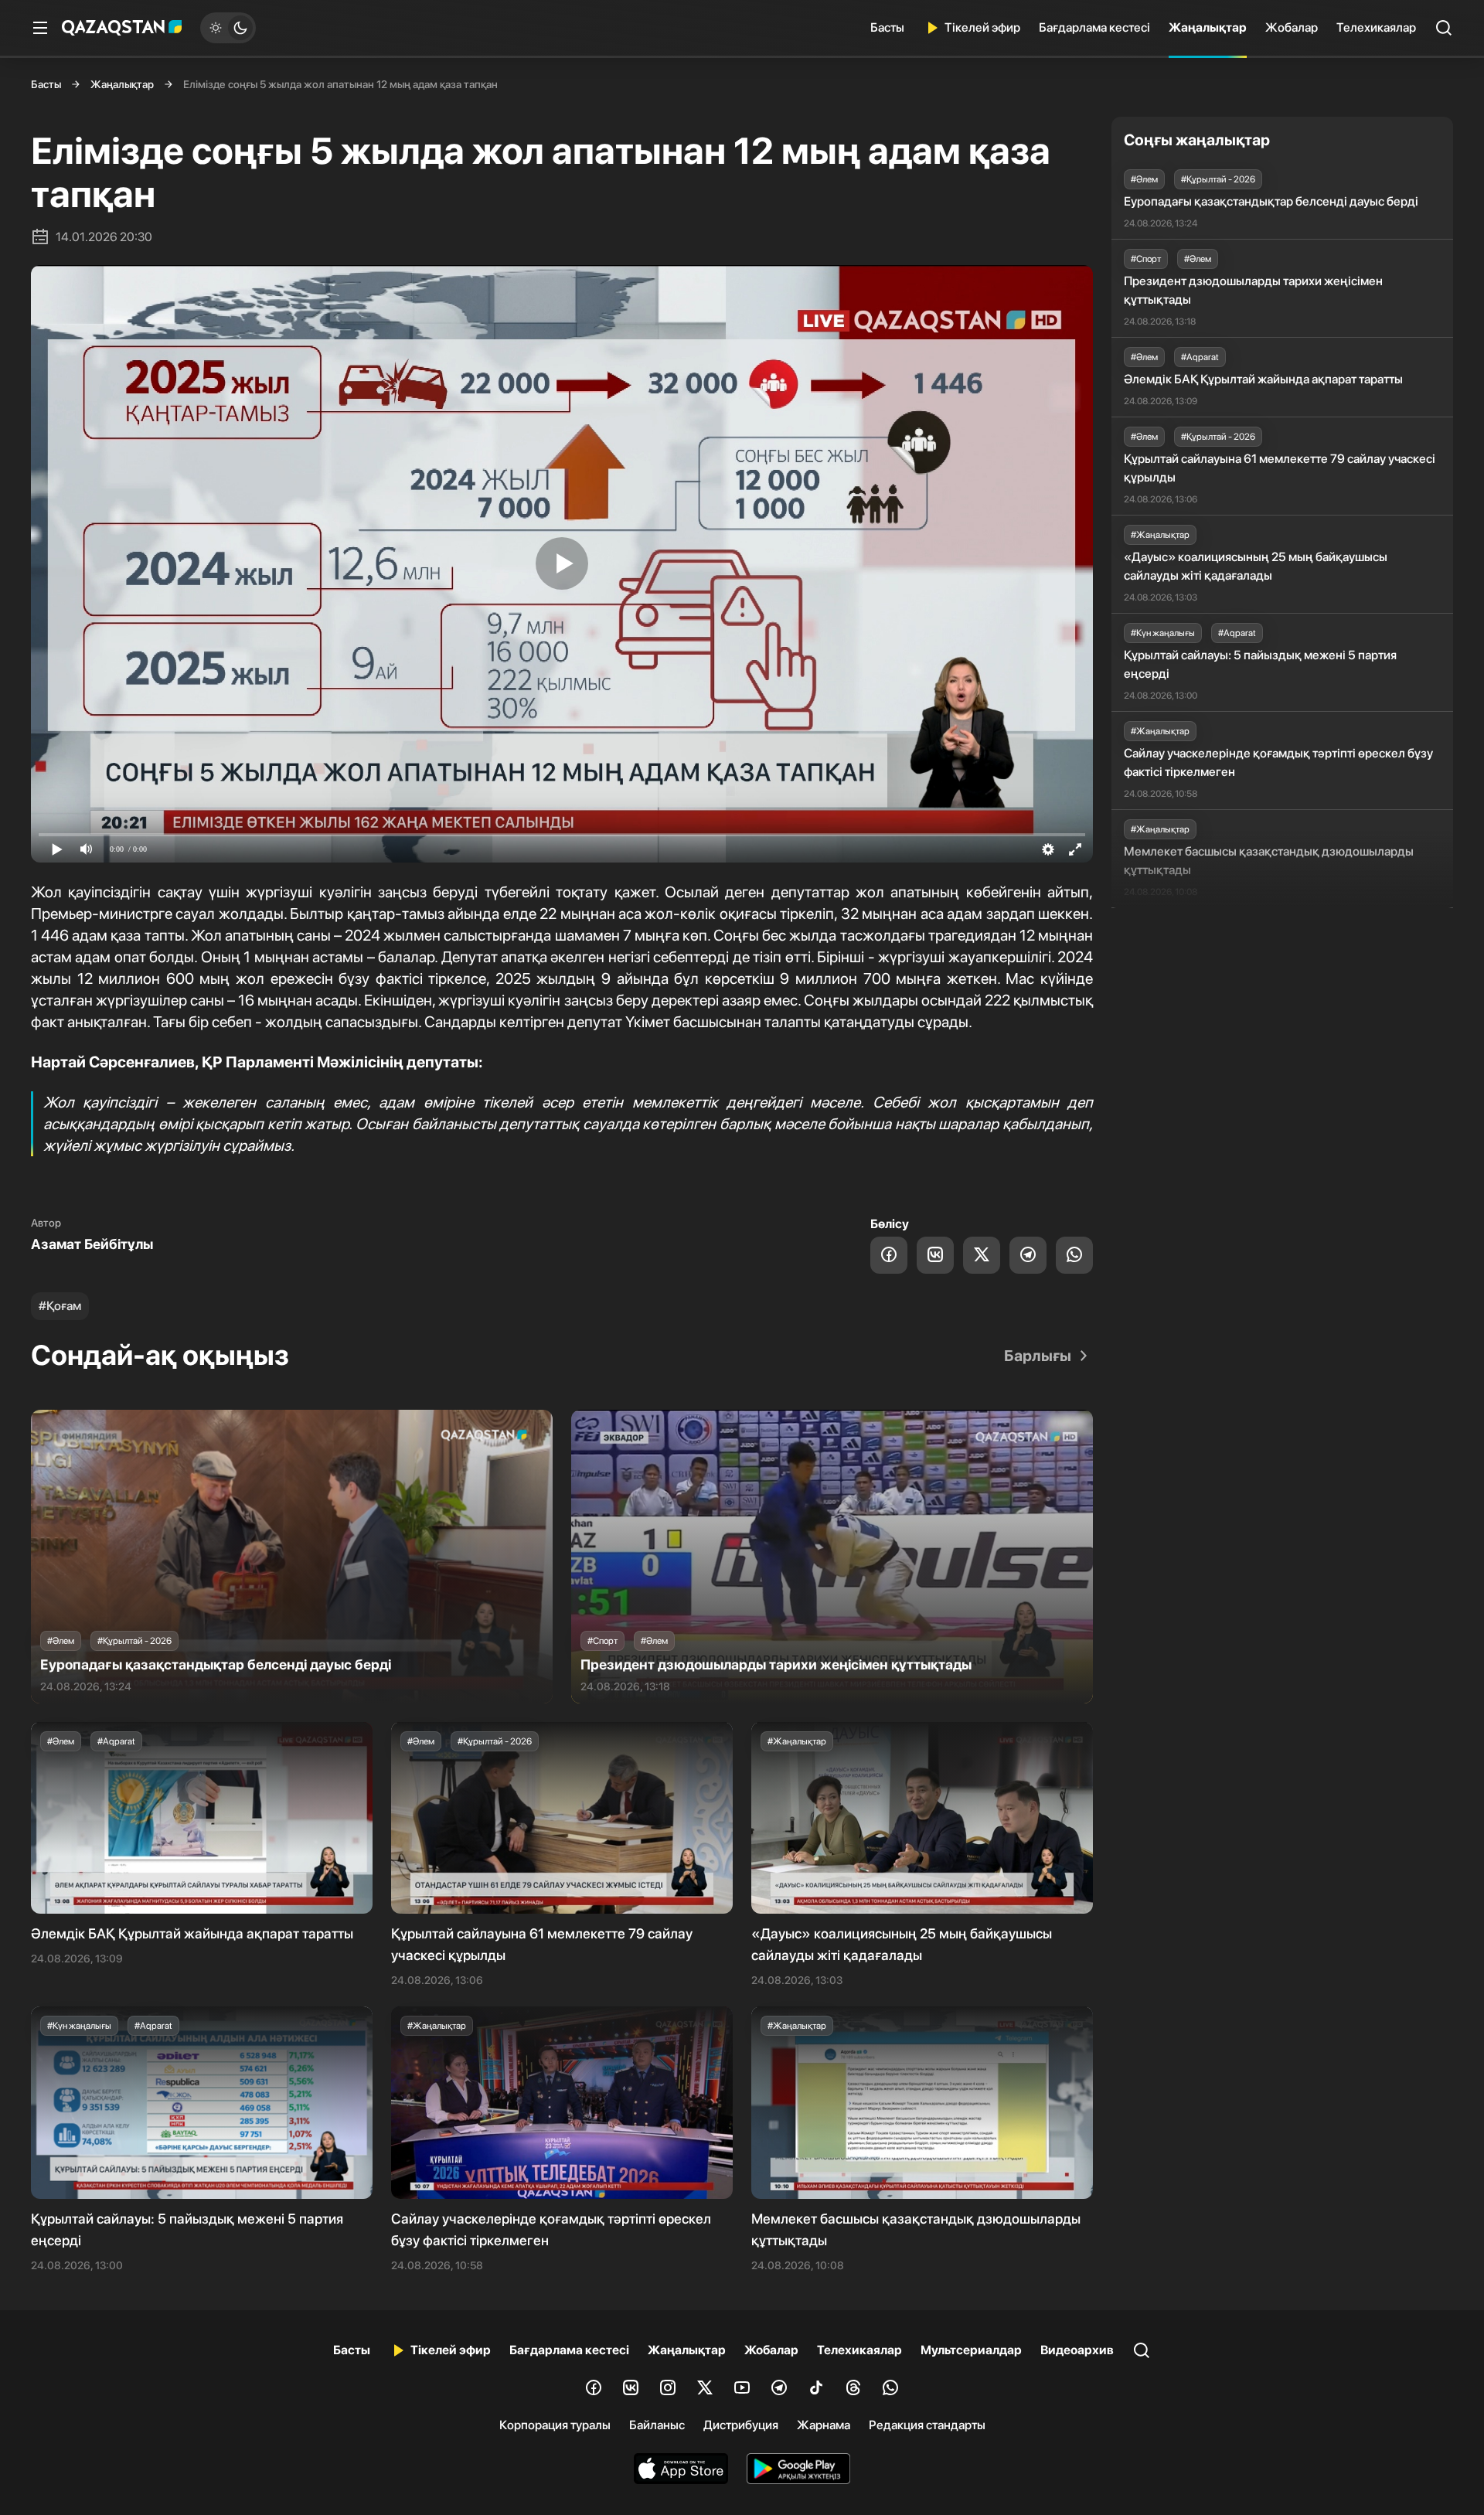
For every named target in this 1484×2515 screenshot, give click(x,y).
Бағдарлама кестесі (1094, 27)
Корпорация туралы (555, 2425)
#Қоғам (60, 1306)
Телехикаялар (1376, 27)
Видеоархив (1077, 2350)
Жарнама (824, 2425)
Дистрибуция (741, 2425)
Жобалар (1292, 27)
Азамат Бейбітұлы (92, 1244)
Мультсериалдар (971, 2350)
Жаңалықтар (1208, 27)
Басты (887, 27)
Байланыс (657, 2425)
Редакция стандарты (927, 2425)
